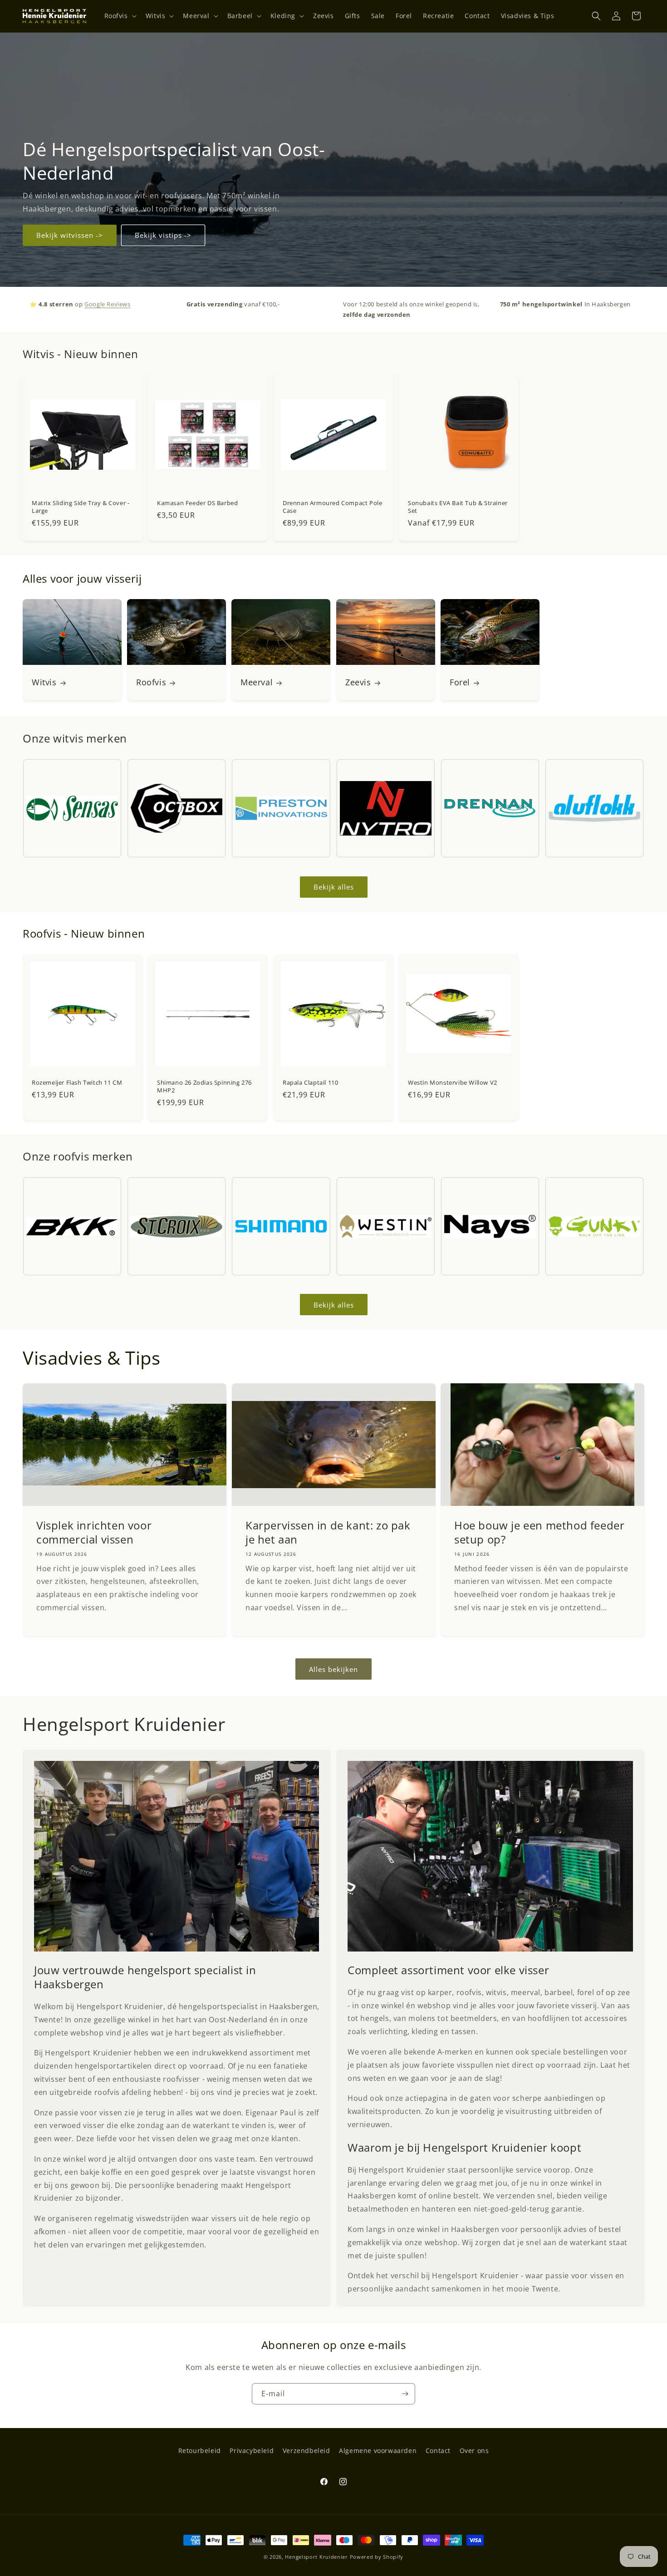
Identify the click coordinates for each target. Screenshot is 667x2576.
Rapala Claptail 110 (310, 1083)
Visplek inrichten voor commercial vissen (94, 1533)
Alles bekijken (333, 1669)
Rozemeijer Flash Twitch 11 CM (77, 1083)
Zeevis (358, 682)
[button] (120, 16)
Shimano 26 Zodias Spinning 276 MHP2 (204, 1087)
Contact (438, 2451)
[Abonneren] (405, 2394)
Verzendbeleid (307, 2451)
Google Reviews (107, 304)
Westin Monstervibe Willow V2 (453, 1083)
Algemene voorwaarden (378, 2451)
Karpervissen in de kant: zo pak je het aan (328, 1533)
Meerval (257, 682)
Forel (460, 682)
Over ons (474, 2451)
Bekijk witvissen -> (70, 235)
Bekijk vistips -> (163, 235)
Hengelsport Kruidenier (316, 2557)
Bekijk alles (334, 887)
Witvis (44, 682)
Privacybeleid (252, 2451)
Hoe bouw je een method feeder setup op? (539, 1533)
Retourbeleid (200, 2451)
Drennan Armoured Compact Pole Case (332, 507)
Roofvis (151, 682)
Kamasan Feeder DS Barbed (197, 503)
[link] (177, 1856)
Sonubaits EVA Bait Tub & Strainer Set (458, 507)
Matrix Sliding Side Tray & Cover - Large (81, 507)
